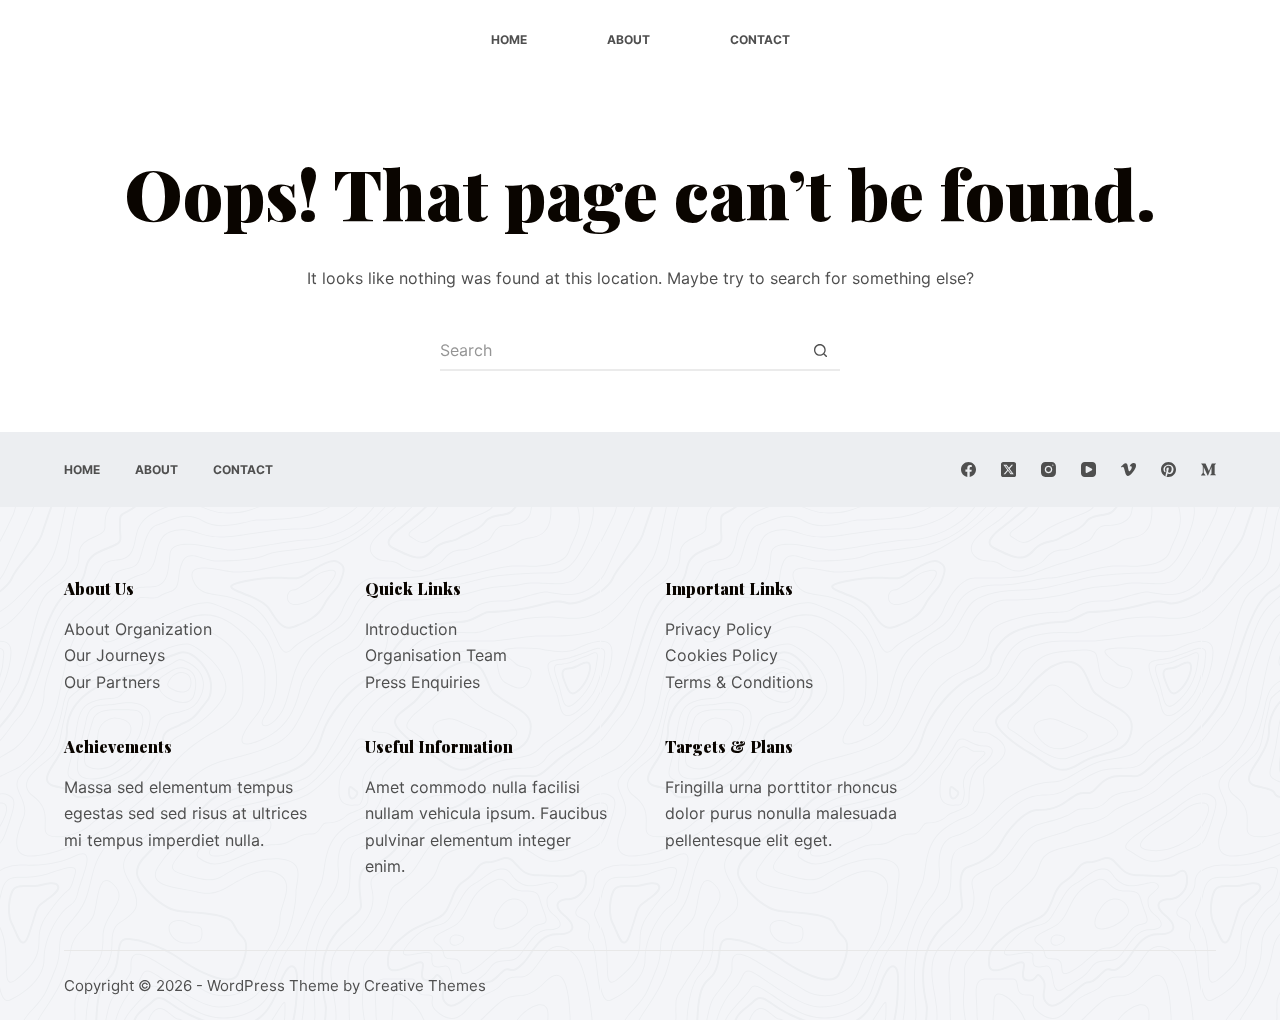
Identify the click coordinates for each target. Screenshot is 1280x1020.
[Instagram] (1048, 469)
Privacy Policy (718, 629)
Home (509, 39)
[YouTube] (1088, 469)
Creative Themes (425, 985)
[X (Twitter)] (1008, 469)
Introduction (411, 629)
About (628, 39)
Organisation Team (436, 655)
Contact (760, 39)
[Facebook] (968, 469)
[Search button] (820, 351)
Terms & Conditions (739, 682)
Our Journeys (114, 655)
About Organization (138, 629)
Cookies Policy (721, 655)
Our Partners (112, 682)
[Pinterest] (1168, 469)
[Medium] (1208, 469)
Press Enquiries (422, 682)
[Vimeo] (1128, 469)
